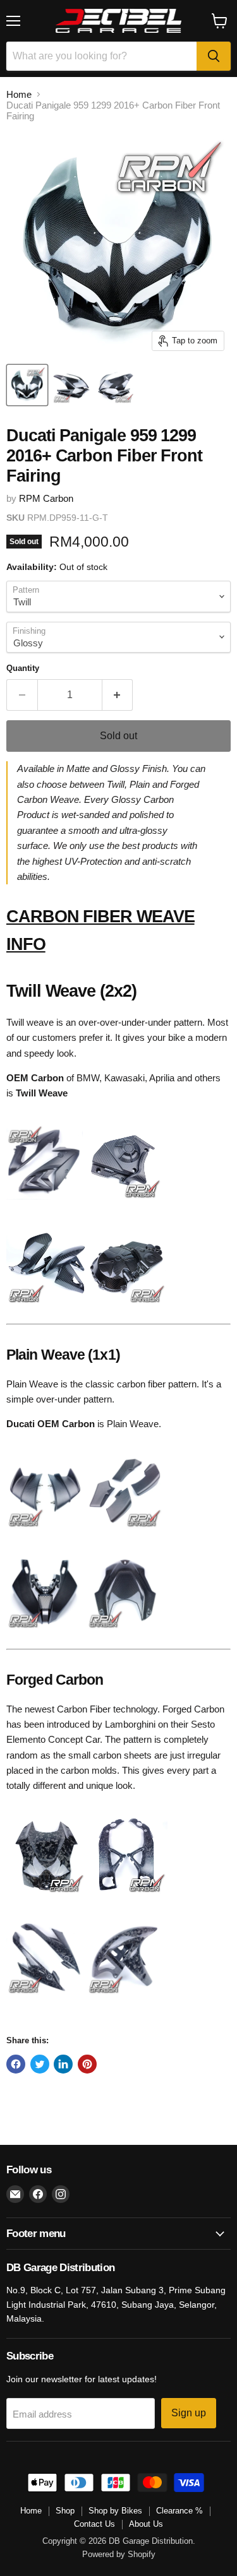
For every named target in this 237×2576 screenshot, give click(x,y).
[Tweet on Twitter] (40, 2064)
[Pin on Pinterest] (87, 2064)
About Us (146, 2524)
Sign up (189, 2413)
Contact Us (94, 2524)
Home (19, 94)
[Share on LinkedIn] (63, 2064)
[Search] (214, 56)
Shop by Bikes (115, 2511)
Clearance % (179, 2511)
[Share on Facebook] (16, 2064)
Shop (65, 2511)
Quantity (23, 668)
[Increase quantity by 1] (118, 695)
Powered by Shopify (119, 2554)
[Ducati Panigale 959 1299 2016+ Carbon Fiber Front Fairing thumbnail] (27, 385)
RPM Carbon (46, 498)
